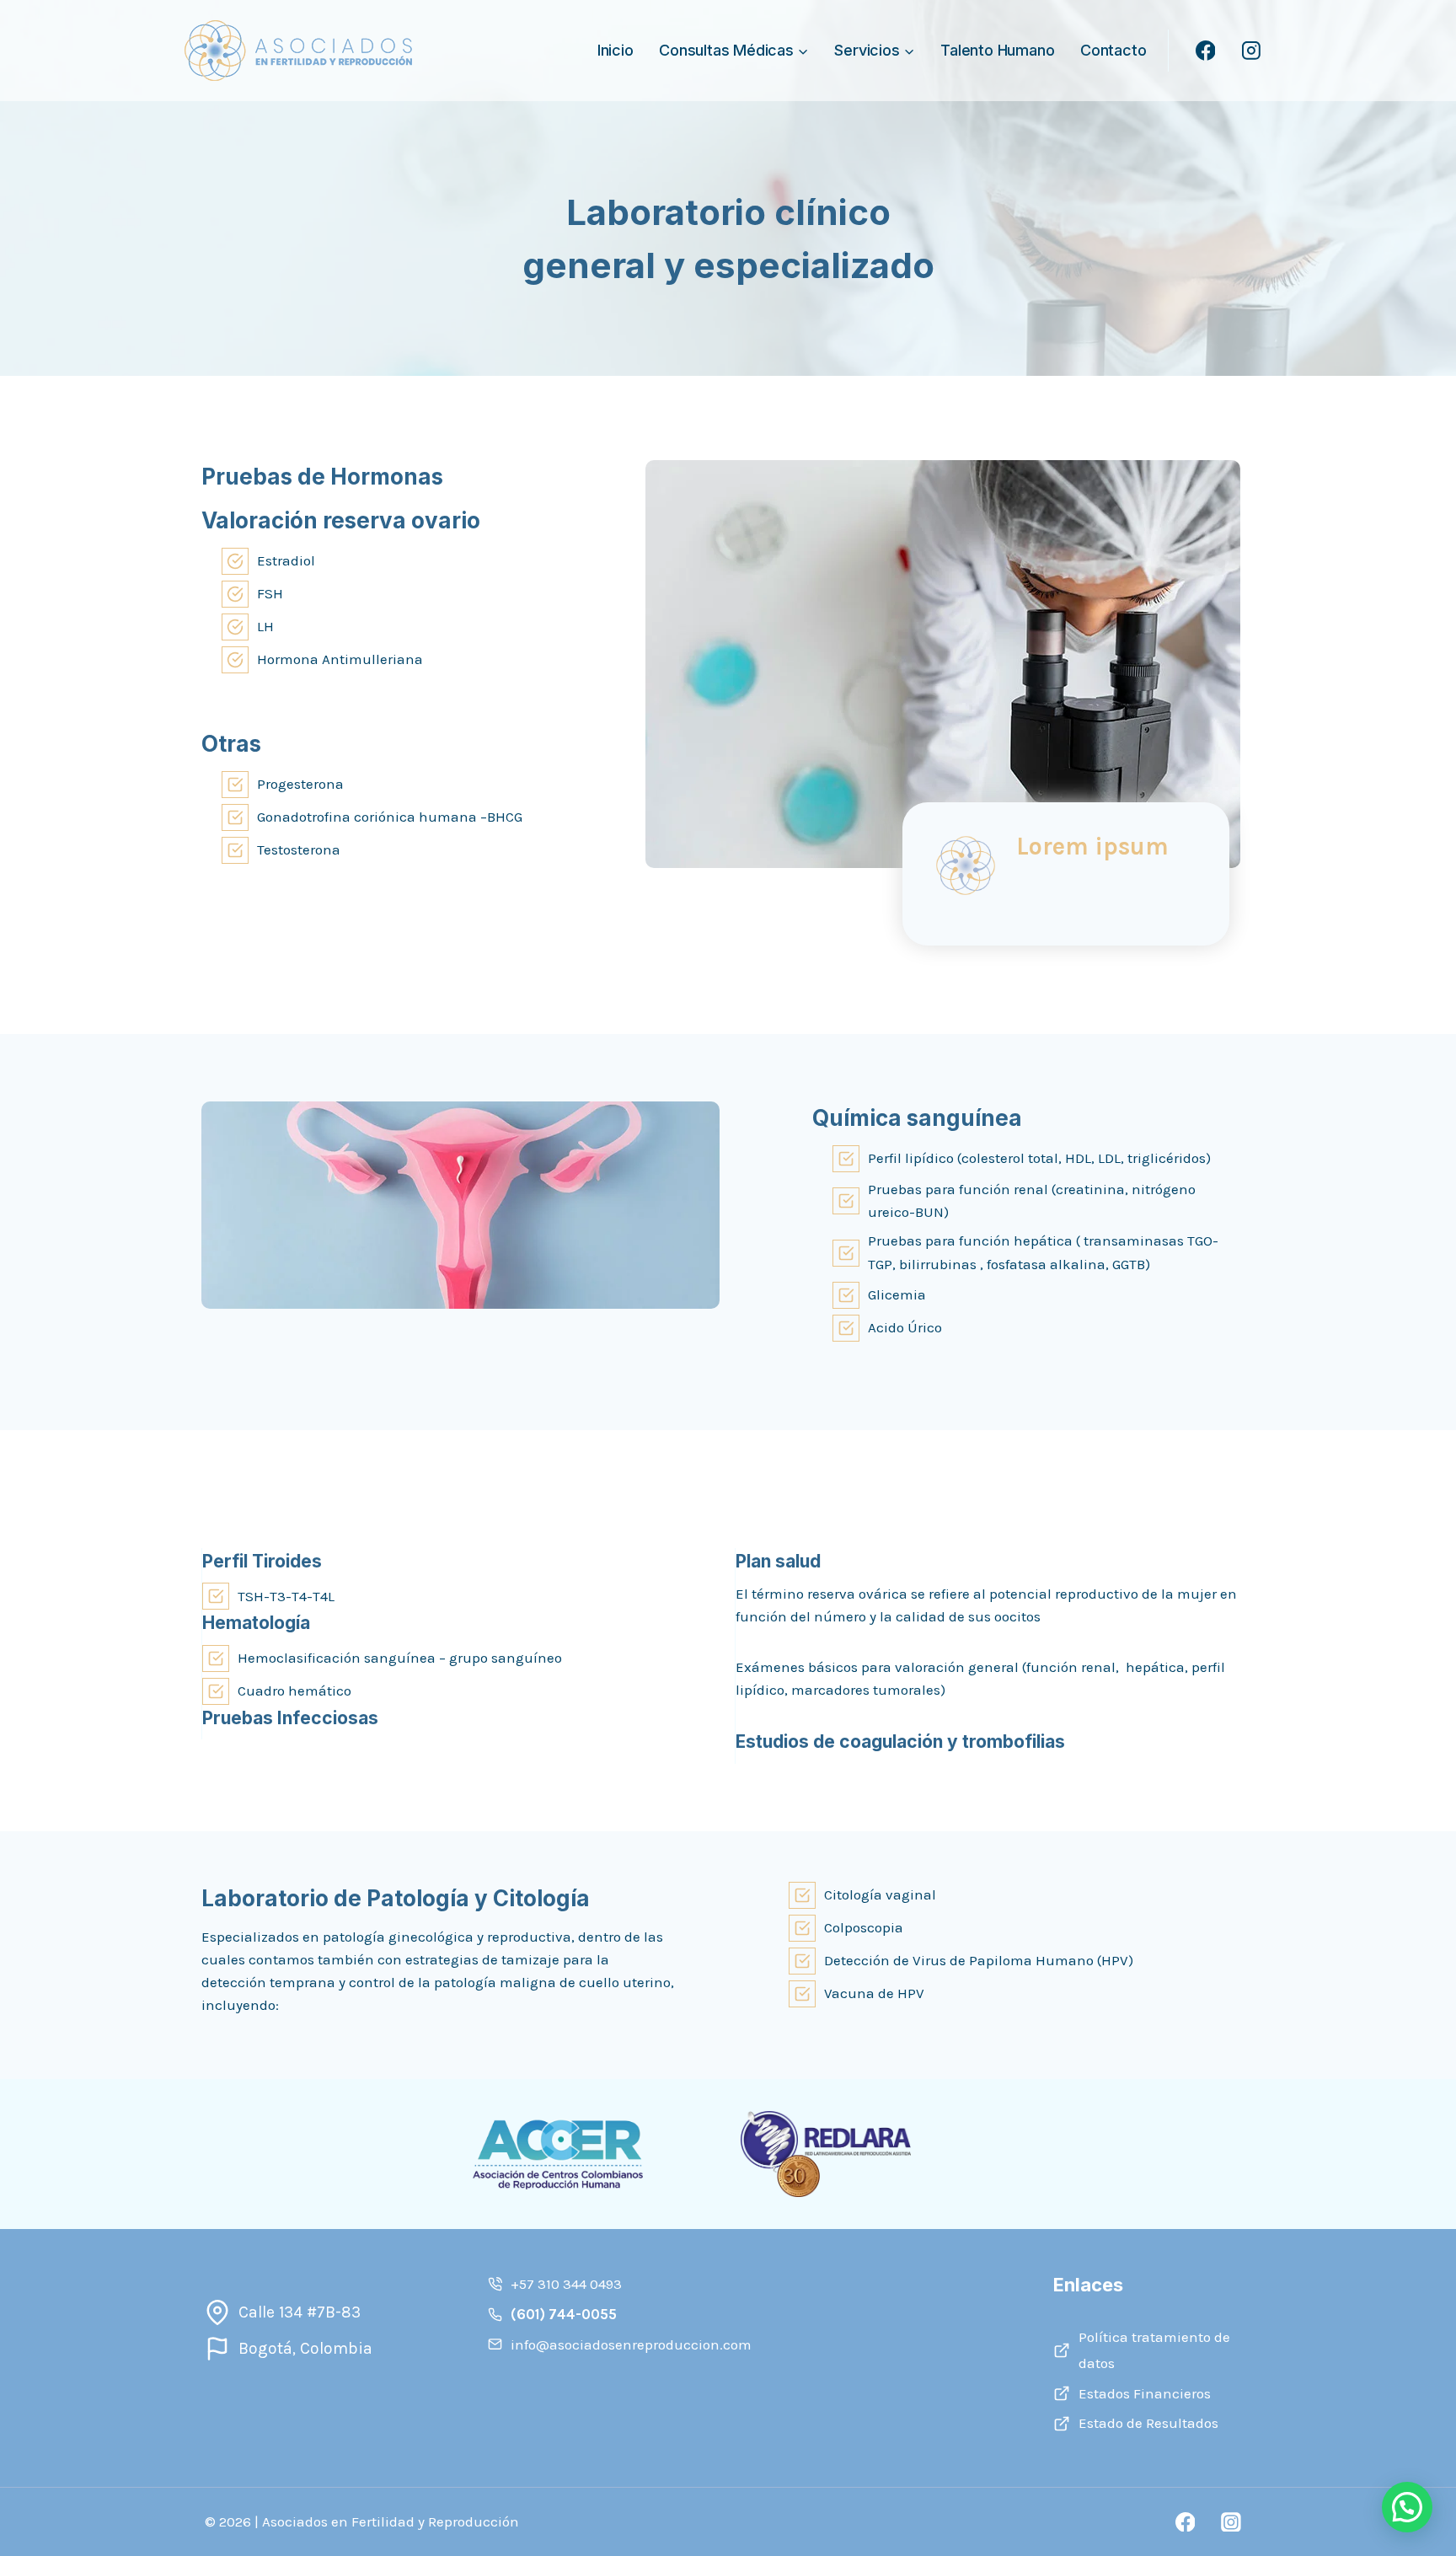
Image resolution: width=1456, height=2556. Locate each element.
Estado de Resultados (1148, 2423)
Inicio (616, 50)
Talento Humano (997, 50)
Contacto (1113, 50)
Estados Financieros (1145, 2393)
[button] (1407, 2507)
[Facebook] (1206, 51)
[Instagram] (1251, 51)
